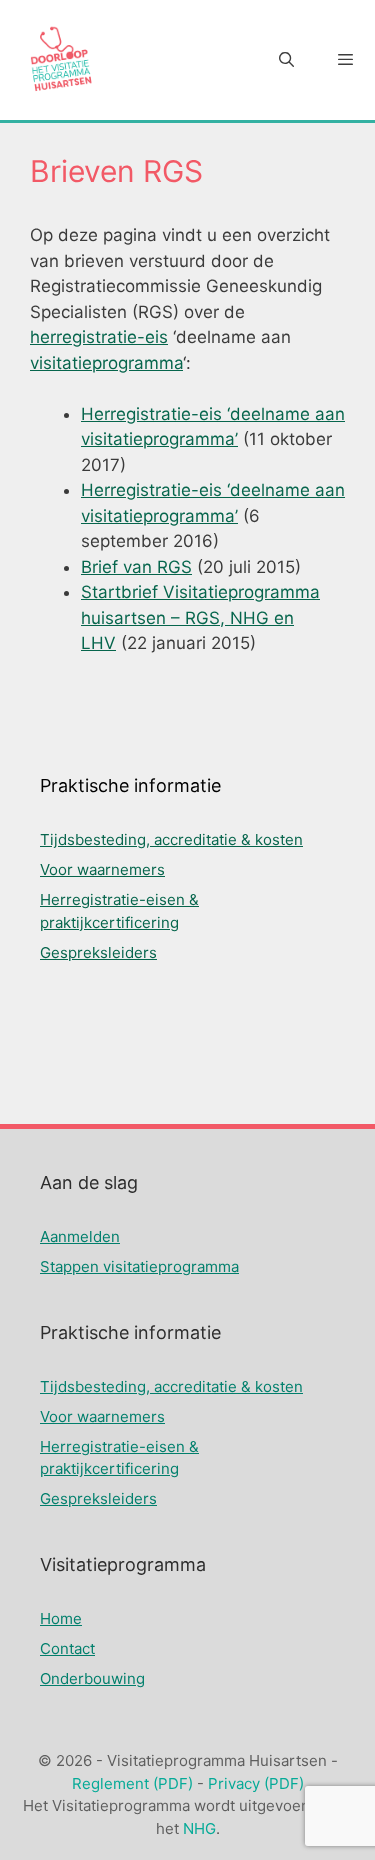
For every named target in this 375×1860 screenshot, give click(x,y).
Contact (67, 1648)
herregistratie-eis (99, 337)
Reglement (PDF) (132, 1783)
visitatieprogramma (106, 363)
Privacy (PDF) (256, 1783)
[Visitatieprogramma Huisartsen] (60, 60)
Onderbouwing (92, 1678)
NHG (199, 1828)
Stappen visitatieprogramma (139, 1266)
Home (61, 1618)
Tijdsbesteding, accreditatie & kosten (171, 839)
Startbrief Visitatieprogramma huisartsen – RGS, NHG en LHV (200, 617)
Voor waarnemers (102, 869)
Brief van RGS (136, 567)
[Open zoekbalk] (285, 60)
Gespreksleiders (98, 952)
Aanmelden (80, 1236)
